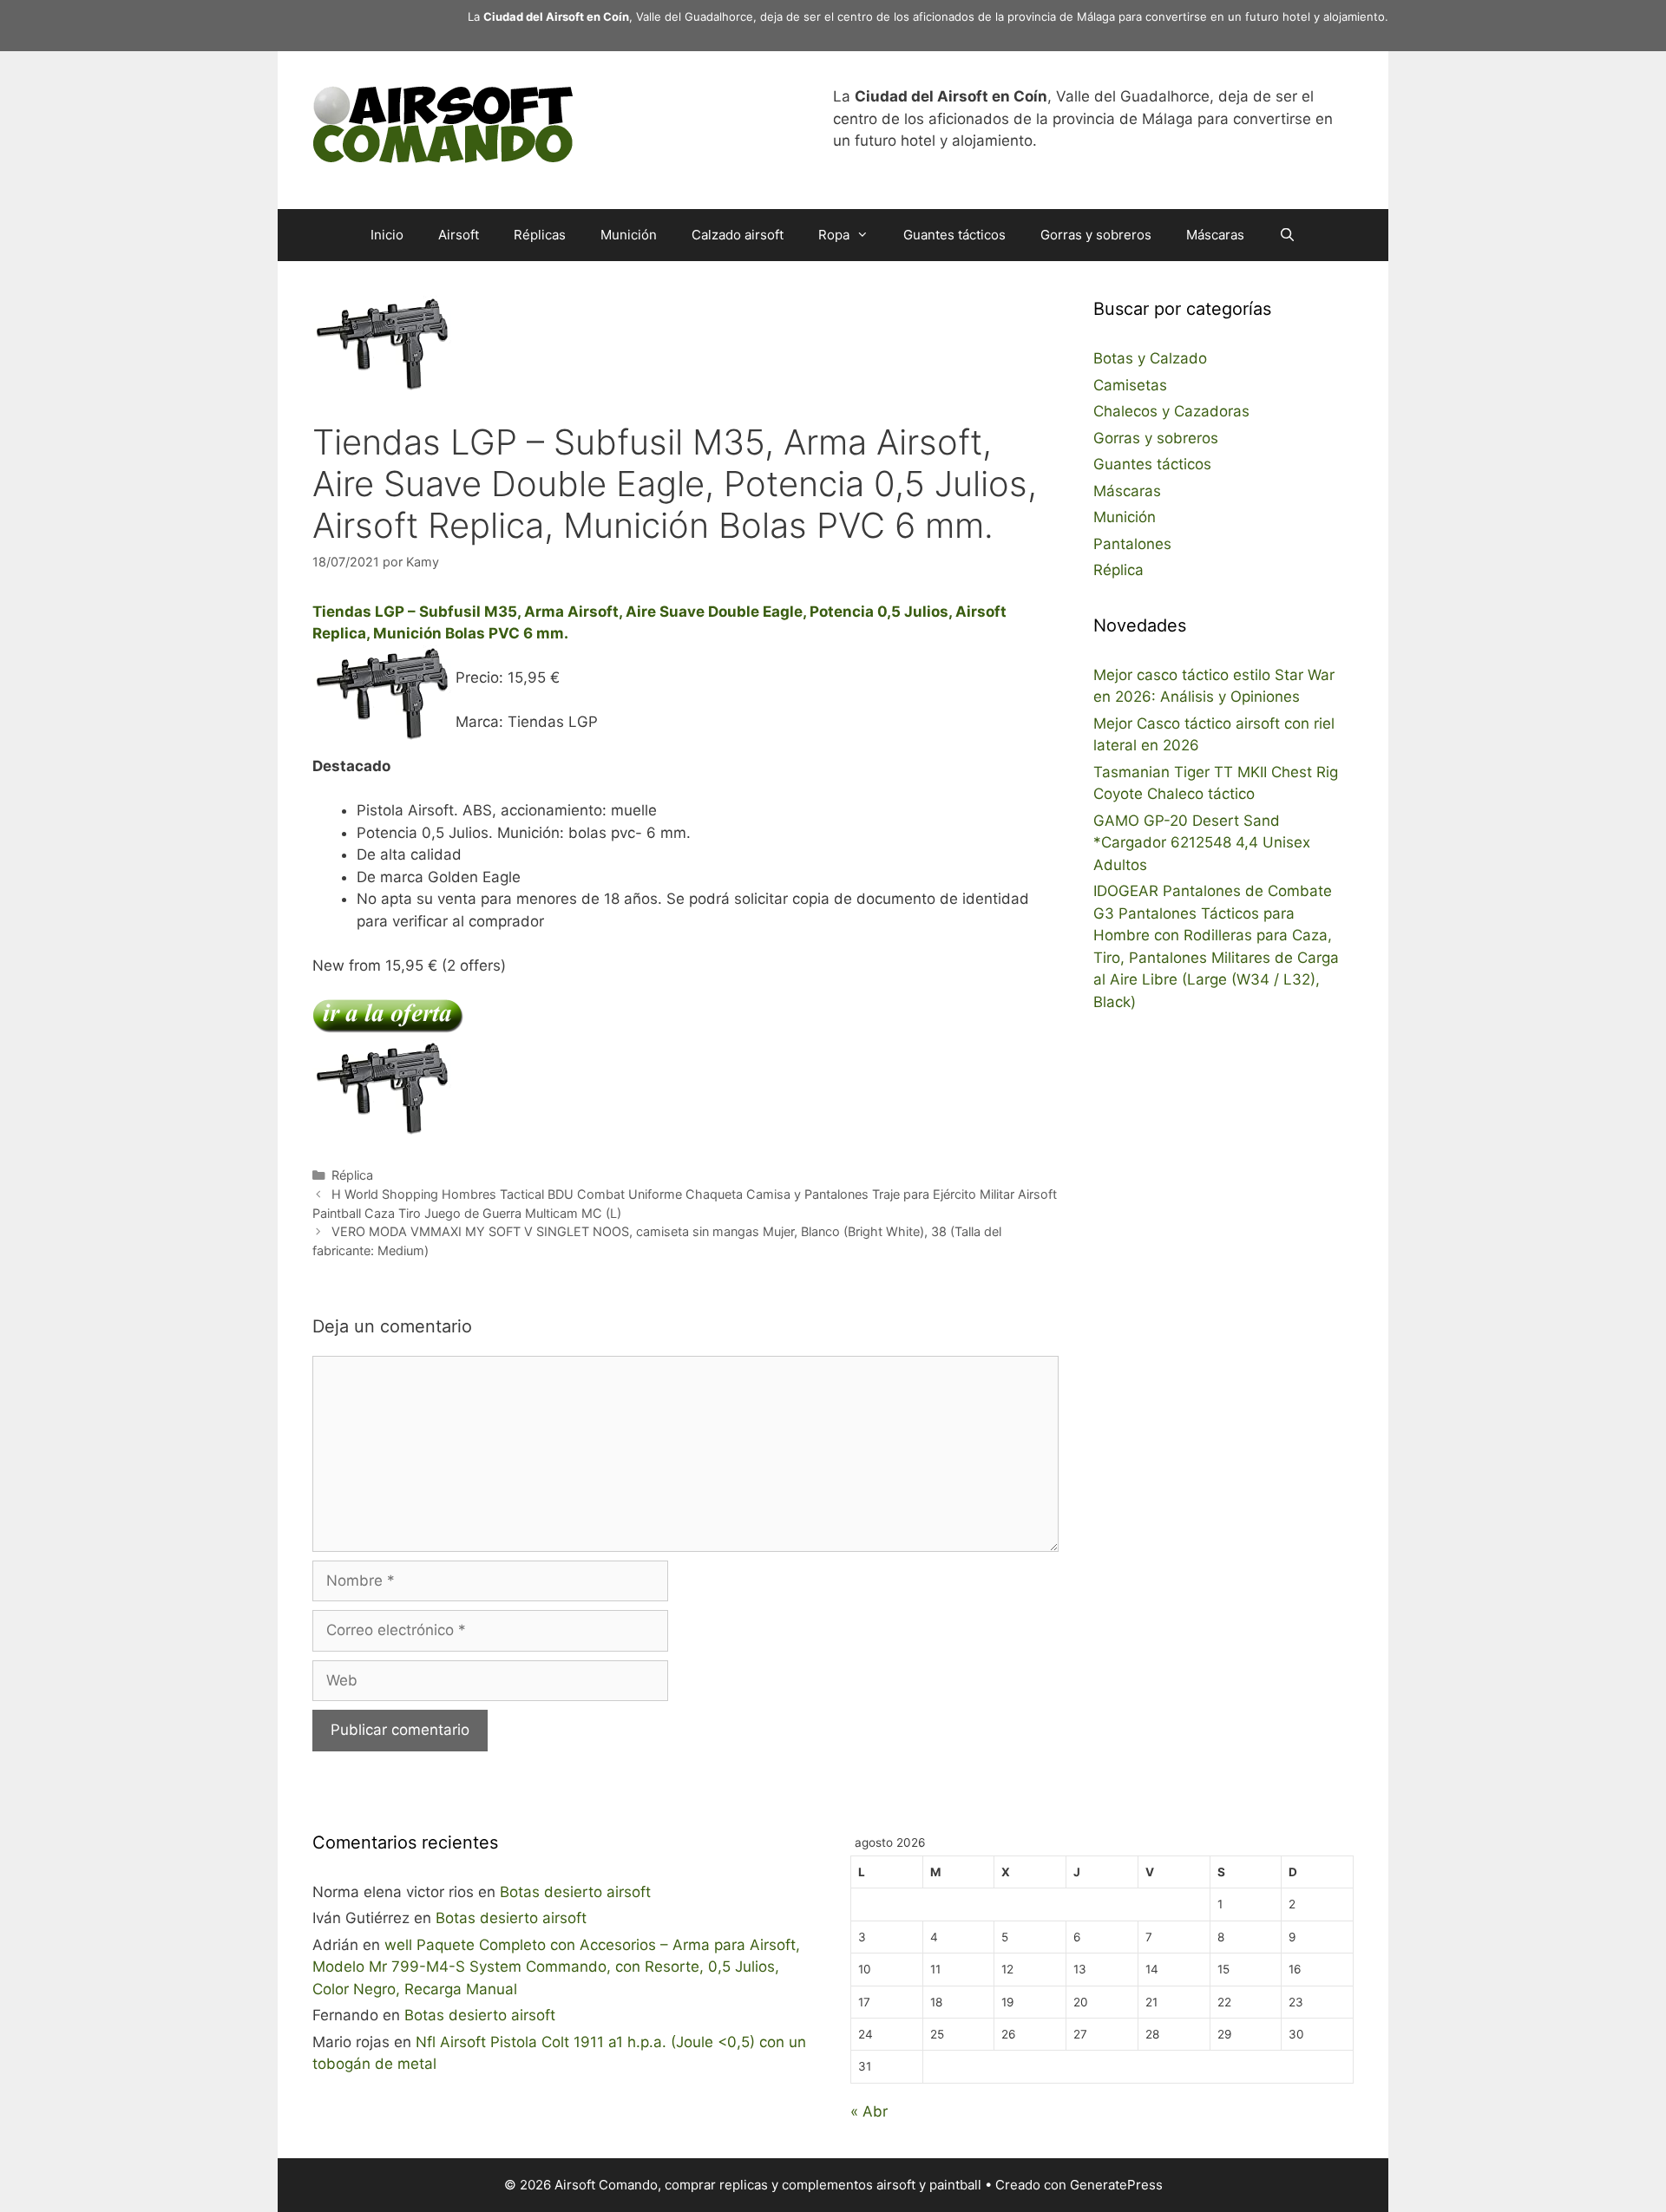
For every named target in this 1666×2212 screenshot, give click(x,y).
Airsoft (459, 235)
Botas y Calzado (1150, 358)
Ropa (834, 235)
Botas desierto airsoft (575, 1892)
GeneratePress (1116, 2185)
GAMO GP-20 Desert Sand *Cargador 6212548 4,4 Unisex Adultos (1202, 843)
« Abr (869, 2111)
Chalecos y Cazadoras (1171, 411)
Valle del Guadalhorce (695, 16)
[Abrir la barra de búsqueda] (1287, 235)
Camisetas (1130, 385)
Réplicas (540, 235)
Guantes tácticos (954, 235)
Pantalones (1132, 544)
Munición (629, 235)
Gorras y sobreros (1096, 235)
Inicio (387, 235)
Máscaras (1215, 235)
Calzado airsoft (738, 235)
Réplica (352, 1175)
